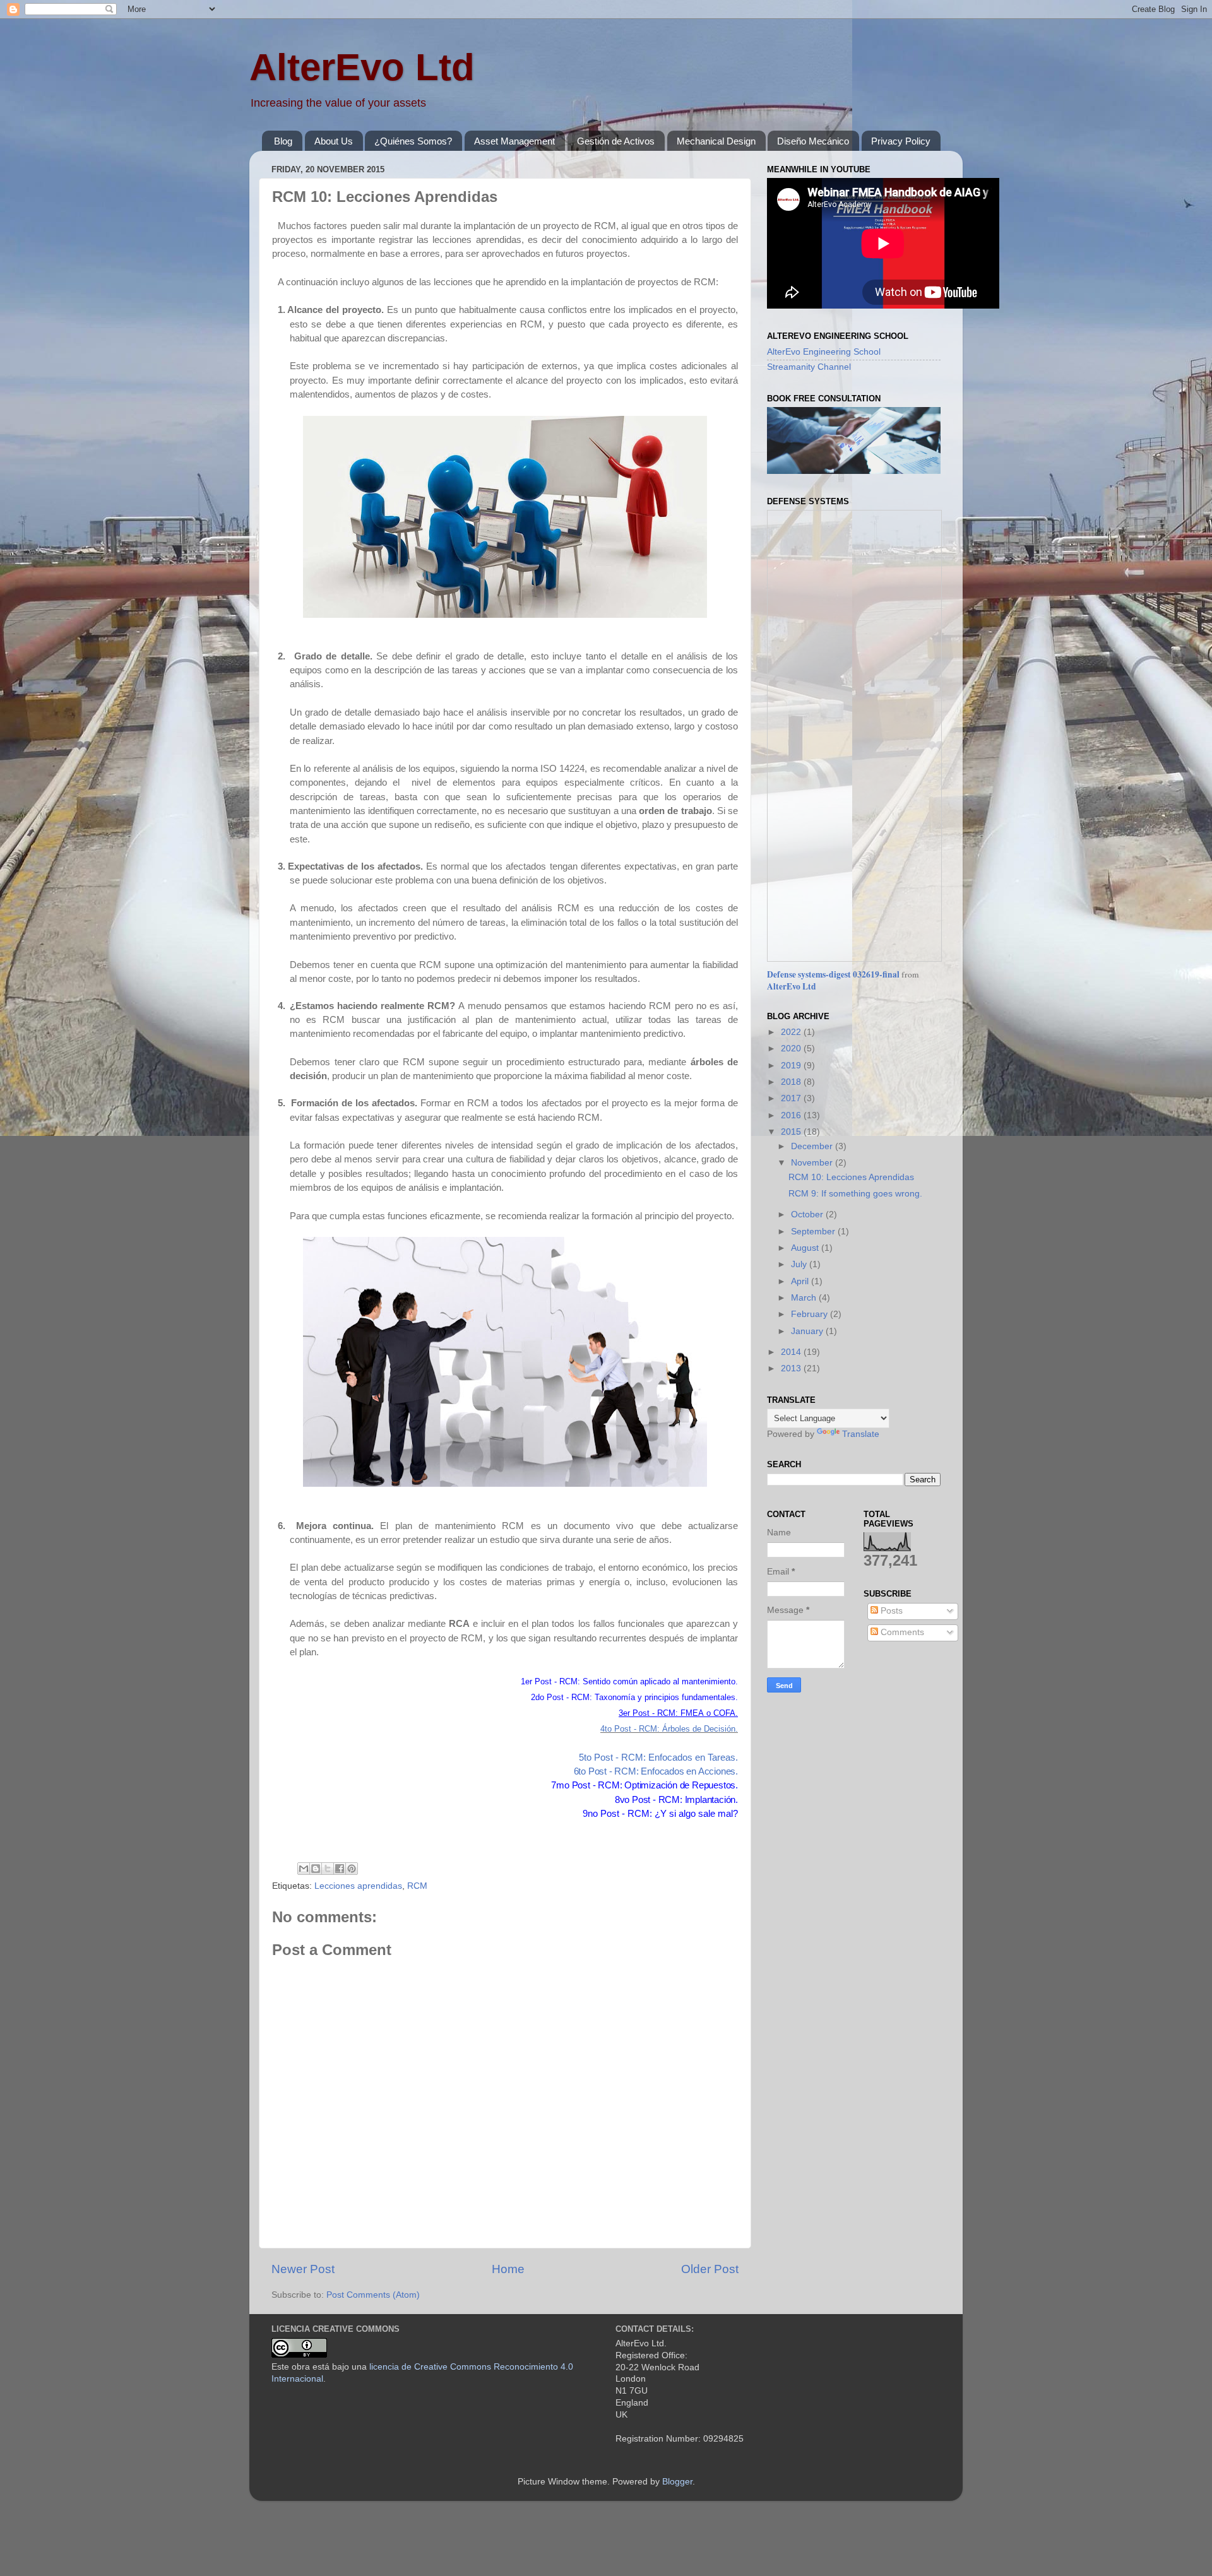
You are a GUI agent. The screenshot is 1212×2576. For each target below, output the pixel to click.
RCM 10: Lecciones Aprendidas (851, 1177)
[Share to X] (328, 1869)
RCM (417, 1886)
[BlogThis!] (316, 1869)
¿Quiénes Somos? (413, 141)
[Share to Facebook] (340, 1869)
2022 (792, 1032)
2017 (792, 1098)
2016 (792, 1115)
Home (508, 2269)
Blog (283, 141)
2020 (792, 1049)
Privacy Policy (901, 141)
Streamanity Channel (809, 367)
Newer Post (303, 2269)
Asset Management (514, 141)
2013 (792, 1368)
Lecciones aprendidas (358, 1886)
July (800, 1264)
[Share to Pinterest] (352, 1869)
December (813, 1146)
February (811, 1314)
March (805, 1298)
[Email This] (304, 1869)
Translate (861, 1434)
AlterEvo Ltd (362, 67)
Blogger (677, 2482)
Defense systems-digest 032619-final (833, 974)
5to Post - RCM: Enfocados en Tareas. (658, 1758)
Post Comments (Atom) (373, 2295)
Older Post (710, 2269)
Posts (890, 1611)
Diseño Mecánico (813, 141)
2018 (792, 1082)
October (808, 1214)
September (814, 1232)
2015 (792, 1132)
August (806, 1248)
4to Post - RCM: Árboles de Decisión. (669, 1729)
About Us (334, 141)
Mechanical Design (716, 141)
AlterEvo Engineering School (824, 352)
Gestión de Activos (616, 141)
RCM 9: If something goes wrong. (855, 1194)
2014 (792, 1352)
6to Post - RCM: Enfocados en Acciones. (656, 1771)
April (801, 1281)
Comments (901, 1632)
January (808, 1331)
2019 (792, 1066)
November (813, 1163)
